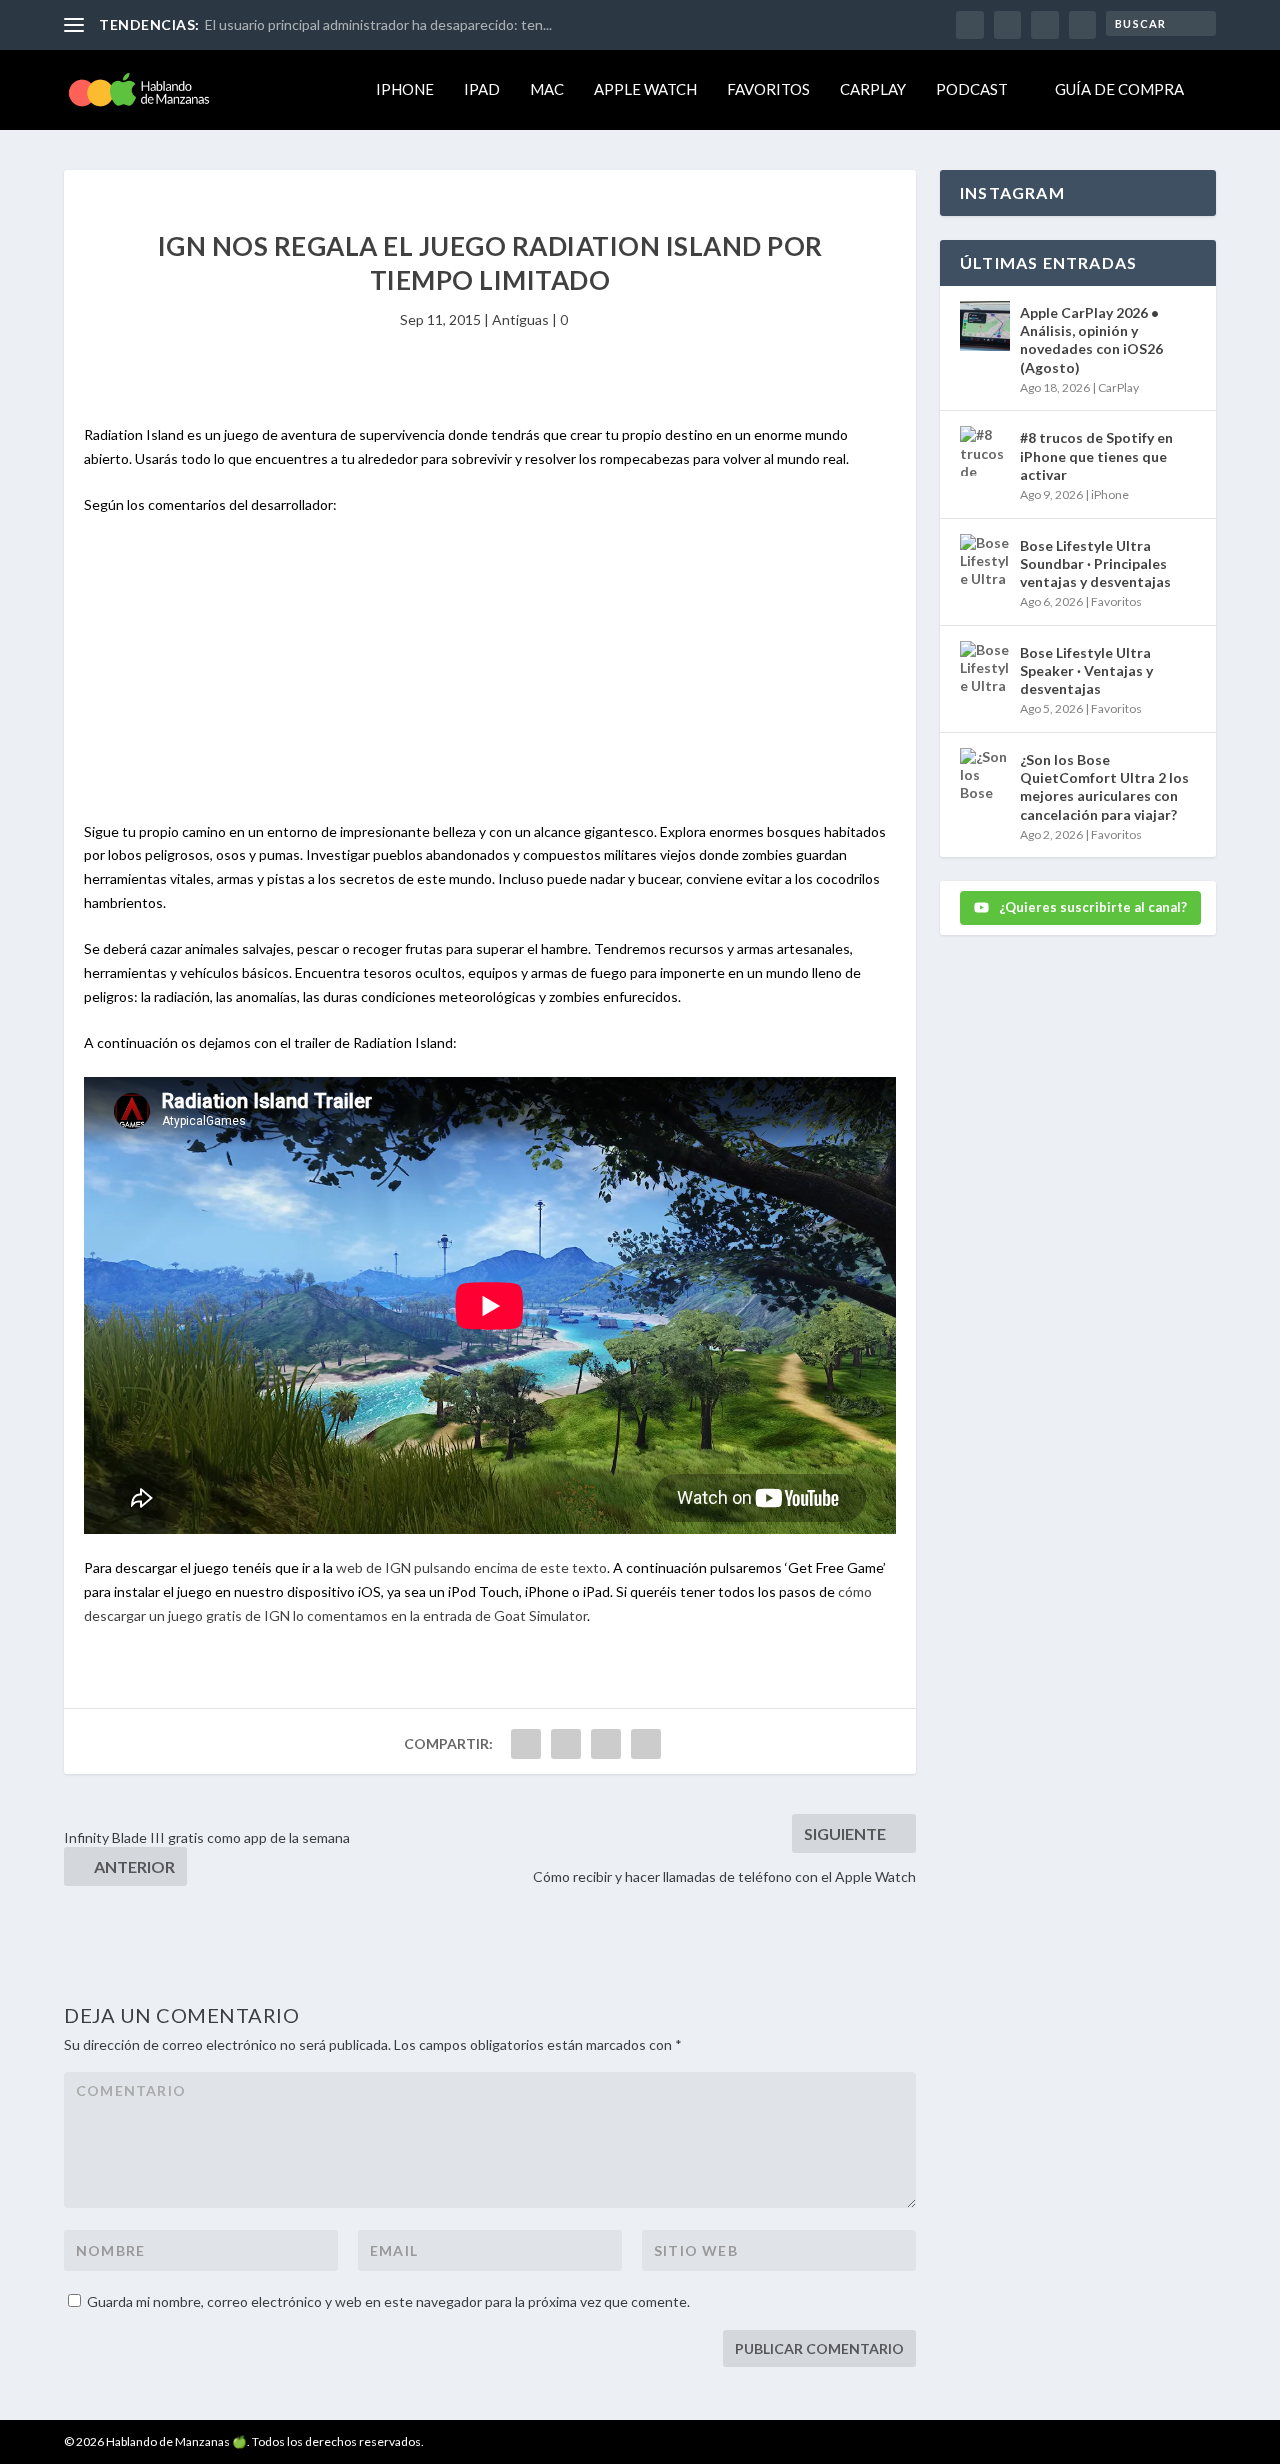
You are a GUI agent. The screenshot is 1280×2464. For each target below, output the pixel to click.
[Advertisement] (490, 680)
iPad (482, 89)
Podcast (972, 89)
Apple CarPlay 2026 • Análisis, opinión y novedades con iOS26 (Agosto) (1091, 340)
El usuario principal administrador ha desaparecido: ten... (378, 24)
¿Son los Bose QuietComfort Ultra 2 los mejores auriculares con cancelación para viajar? (1104, 787)
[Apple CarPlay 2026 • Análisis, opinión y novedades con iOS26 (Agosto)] (985, 326)
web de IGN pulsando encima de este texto (471, 1567)
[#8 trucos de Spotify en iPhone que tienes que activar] (985, 451)
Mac (547, 89)
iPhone (405, 89)
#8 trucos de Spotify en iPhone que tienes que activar (1096, 455)
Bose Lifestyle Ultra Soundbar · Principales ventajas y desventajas (1095, 563)
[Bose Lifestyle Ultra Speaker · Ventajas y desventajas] (985, 666)
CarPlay (873, 89)
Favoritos (768, 89)
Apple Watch (645, 89)
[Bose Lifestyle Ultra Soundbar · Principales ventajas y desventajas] (985, 559)
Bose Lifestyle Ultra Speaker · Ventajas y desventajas (1086, 670)
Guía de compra (1119, 89)
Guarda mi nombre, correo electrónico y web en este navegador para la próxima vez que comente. (388, 2301)
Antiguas (520, 319)
